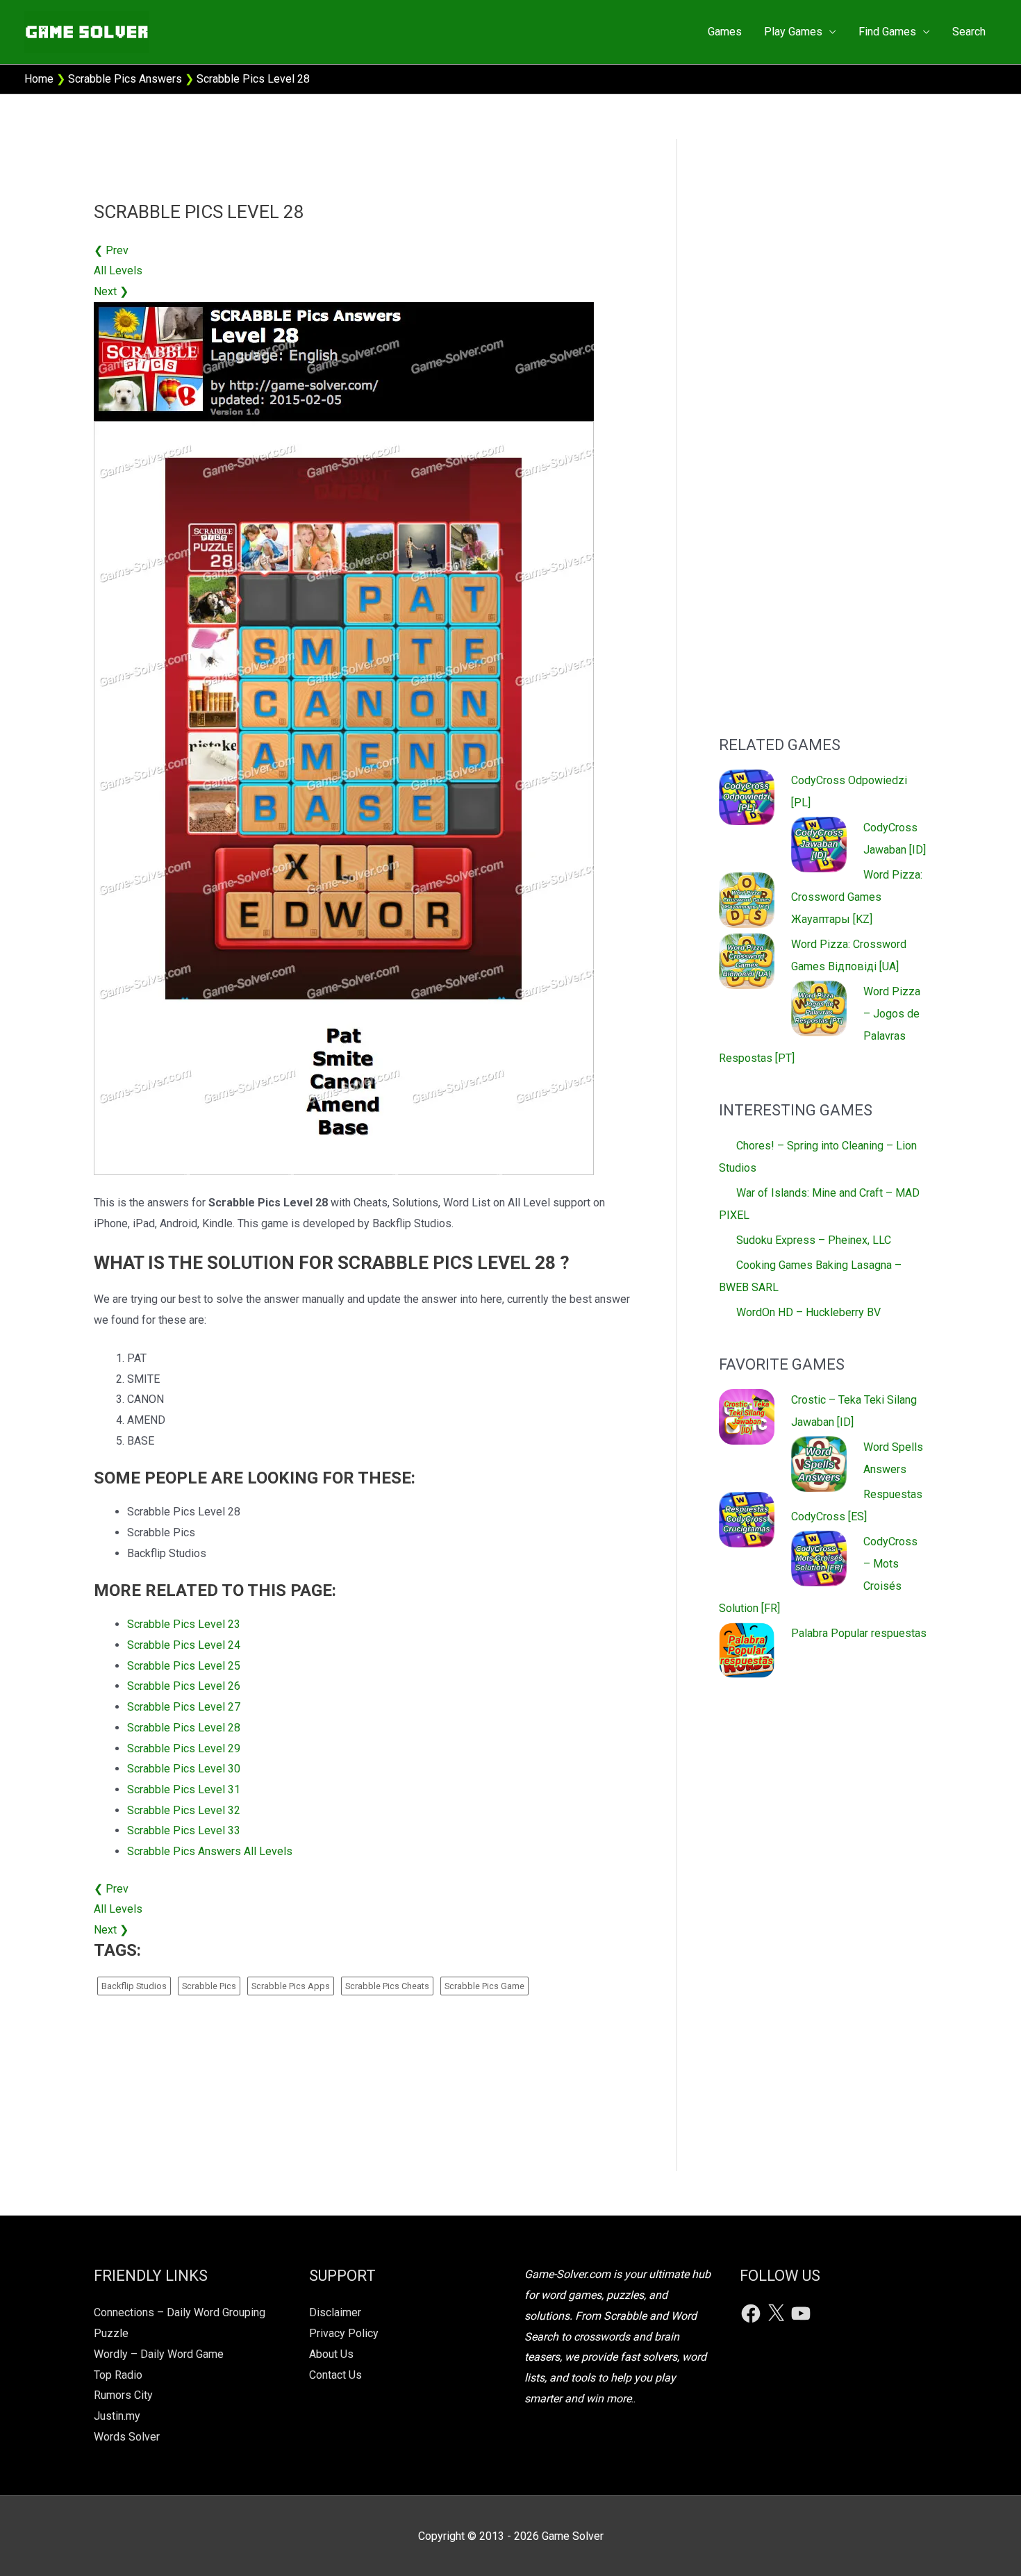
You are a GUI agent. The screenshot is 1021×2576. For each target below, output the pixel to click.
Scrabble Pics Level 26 (184, 1686)
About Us (331, 2354)
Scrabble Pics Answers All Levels (210, 1851)
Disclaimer (335, 2312)
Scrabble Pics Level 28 (184, 1728)
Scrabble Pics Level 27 (184, 1707)
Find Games (887, 32)
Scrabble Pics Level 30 (184, 1769)
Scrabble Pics (209, 1986)
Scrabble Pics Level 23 (184, 1624)
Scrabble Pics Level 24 (184, 1645)
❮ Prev (111, 250)
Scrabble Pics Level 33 (184, 1830)
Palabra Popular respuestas (859, 1633)
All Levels (118, 271)
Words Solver (127, 2437)
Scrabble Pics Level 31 (184, 1789)
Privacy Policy (344, 2333)
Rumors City (123, 2395)
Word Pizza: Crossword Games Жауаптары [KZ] (857, 897)
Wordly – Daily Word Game (159, 2354)
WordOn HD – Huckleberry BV (808, 1312)
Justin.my (117, 2416)
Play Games (793, 32)
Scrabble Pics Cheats (387, 1986)
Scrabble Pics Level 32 (184, 1810)
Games (725, 32)
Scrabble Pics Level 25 (184, 1666)
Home (39, 79)
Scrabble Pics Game (484, 1986)
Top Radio (118, 2375)
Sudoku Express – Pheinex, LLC (814, 1240)
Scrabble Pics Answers (125, 79)
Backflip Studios (134, 1986)
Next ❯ (111, 291)
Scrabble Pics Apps (291, 1986)
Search (969, 32)
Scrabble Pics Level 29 (184, 1748)
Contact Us (335, 2375)
